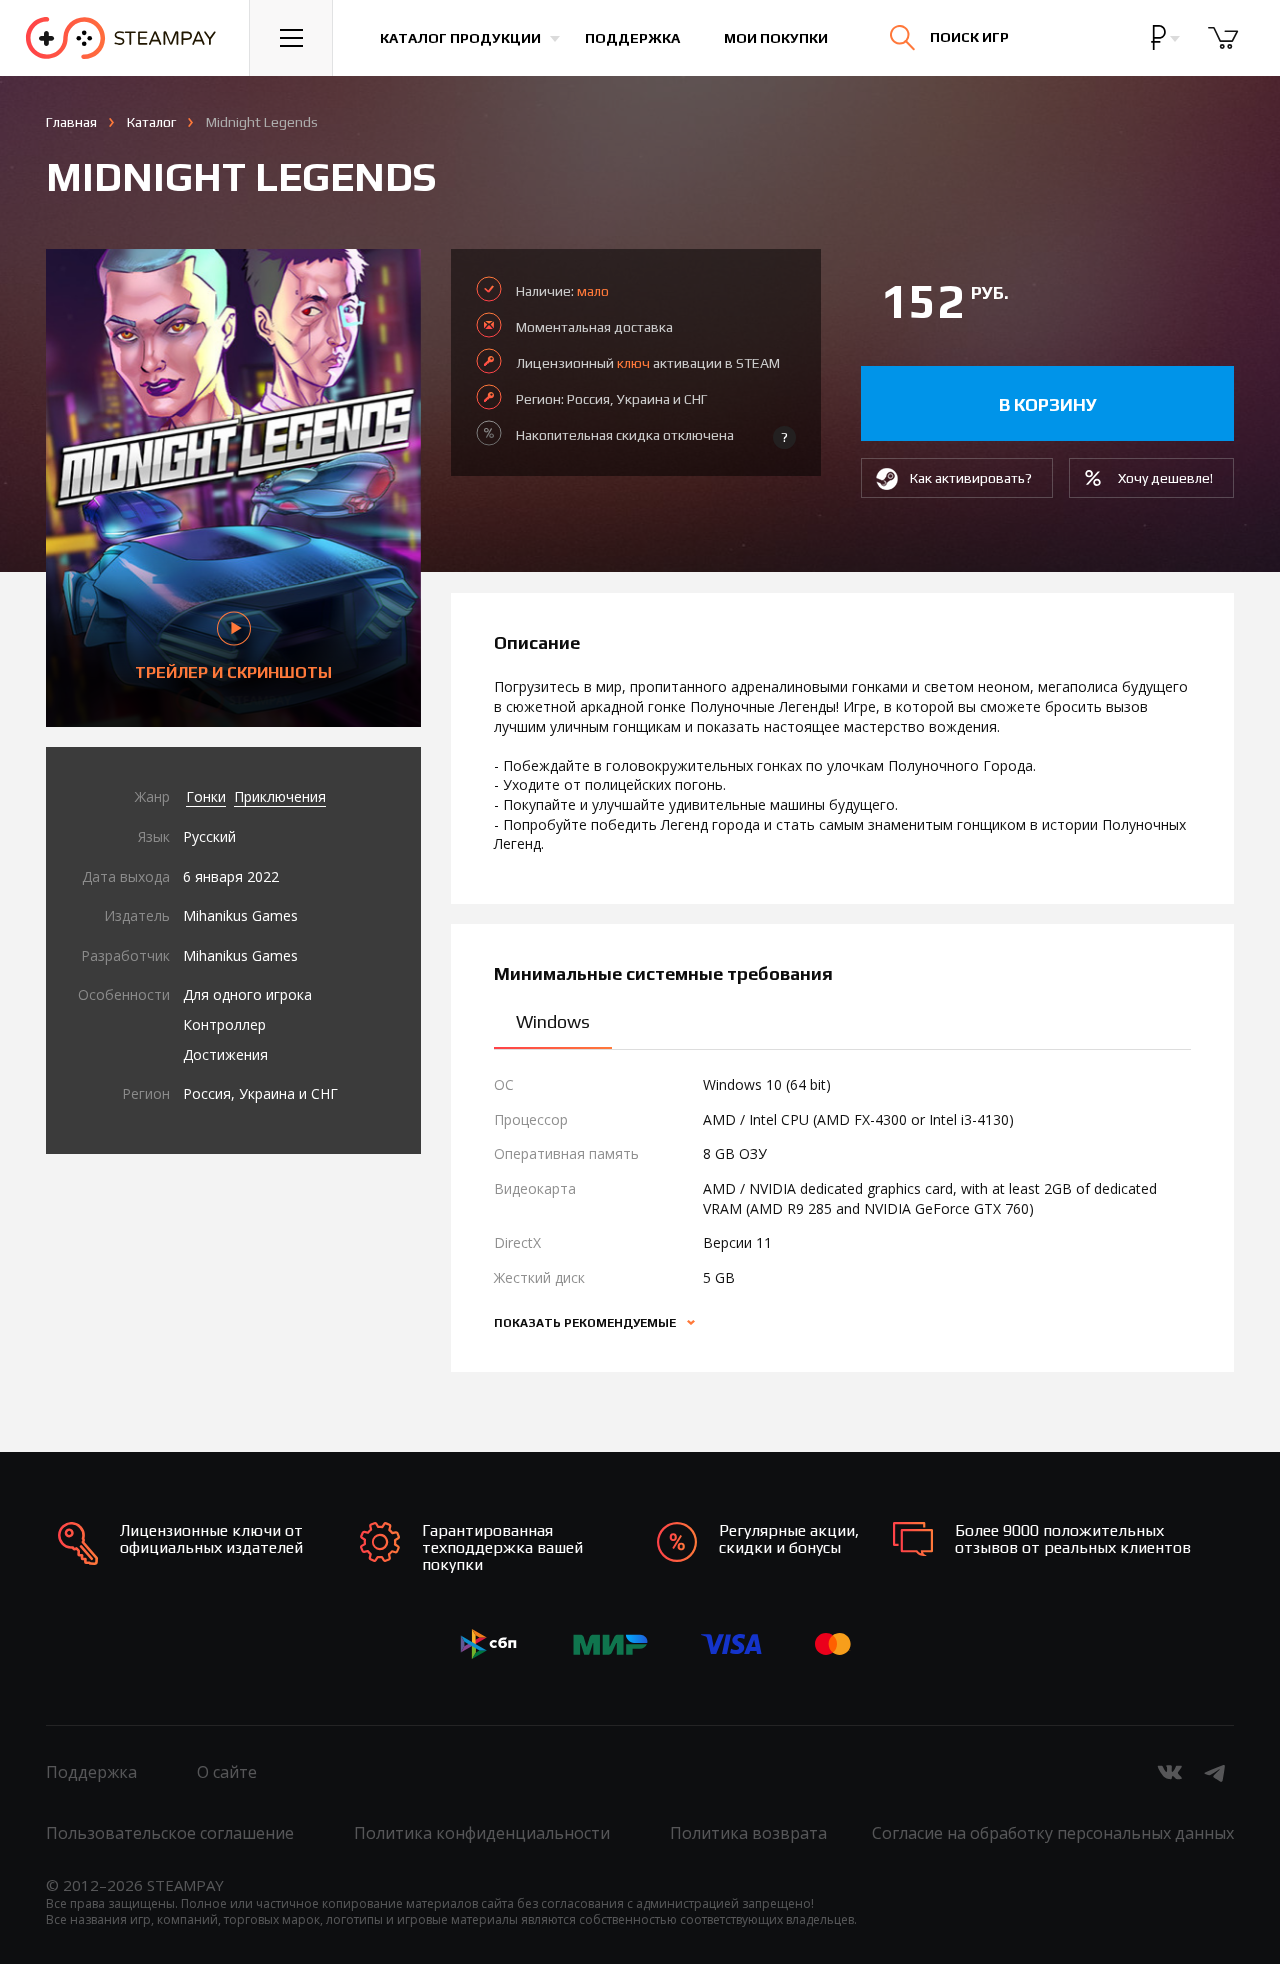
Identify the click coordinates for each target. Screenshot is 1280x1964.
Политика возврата (748, 1833)
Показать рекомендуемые (586, 1323)
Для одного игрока (247, 994)
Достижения (225, 1054)
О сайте (227, 1772)
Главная (71, 122)
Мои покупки (776, 38)
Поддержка (632, 38)
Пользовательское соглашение (170, 1833)
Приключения (280, 796)
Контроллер (224, 1024)
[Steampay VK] (1170, 1772)
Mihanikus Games (240, 915)
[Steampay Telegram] (1216, 1772)
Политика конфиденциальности (482, 1833)
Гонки (206, 796)
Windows (553, 1021)
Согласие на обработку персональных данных (1053, 1833)
